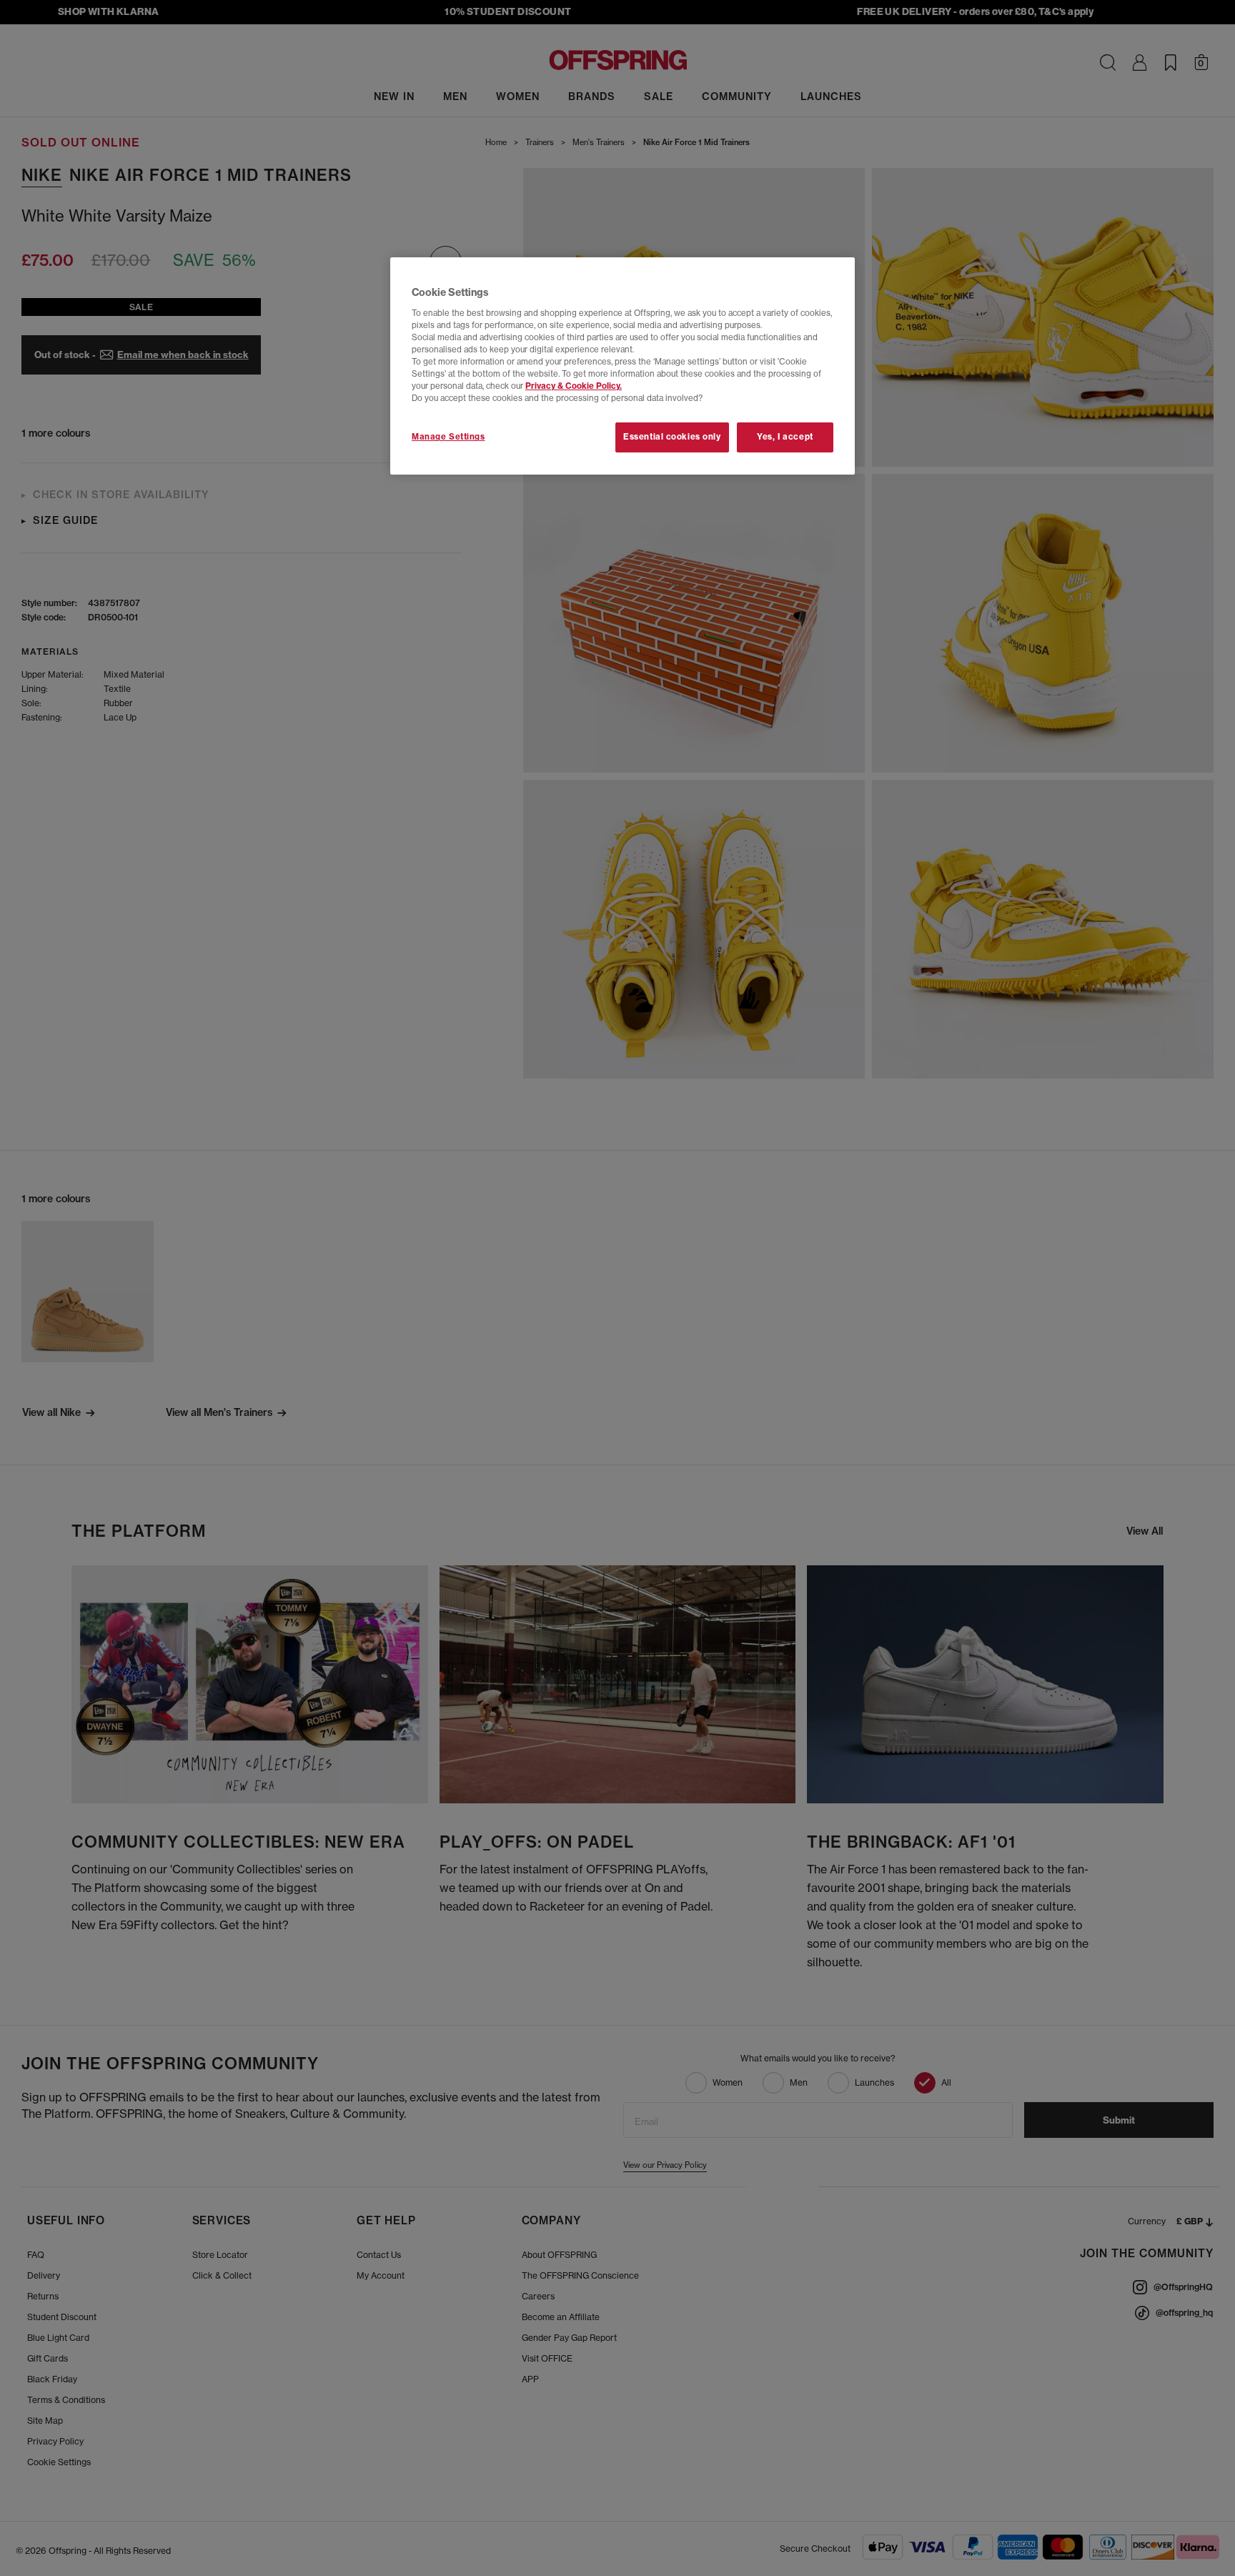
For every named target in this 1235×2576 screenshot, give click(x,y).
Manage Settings (448, 437)
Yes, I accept (785, 437)
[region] (623, 366)
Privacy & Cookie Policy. (574, 386)
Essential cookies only (672, 437)
